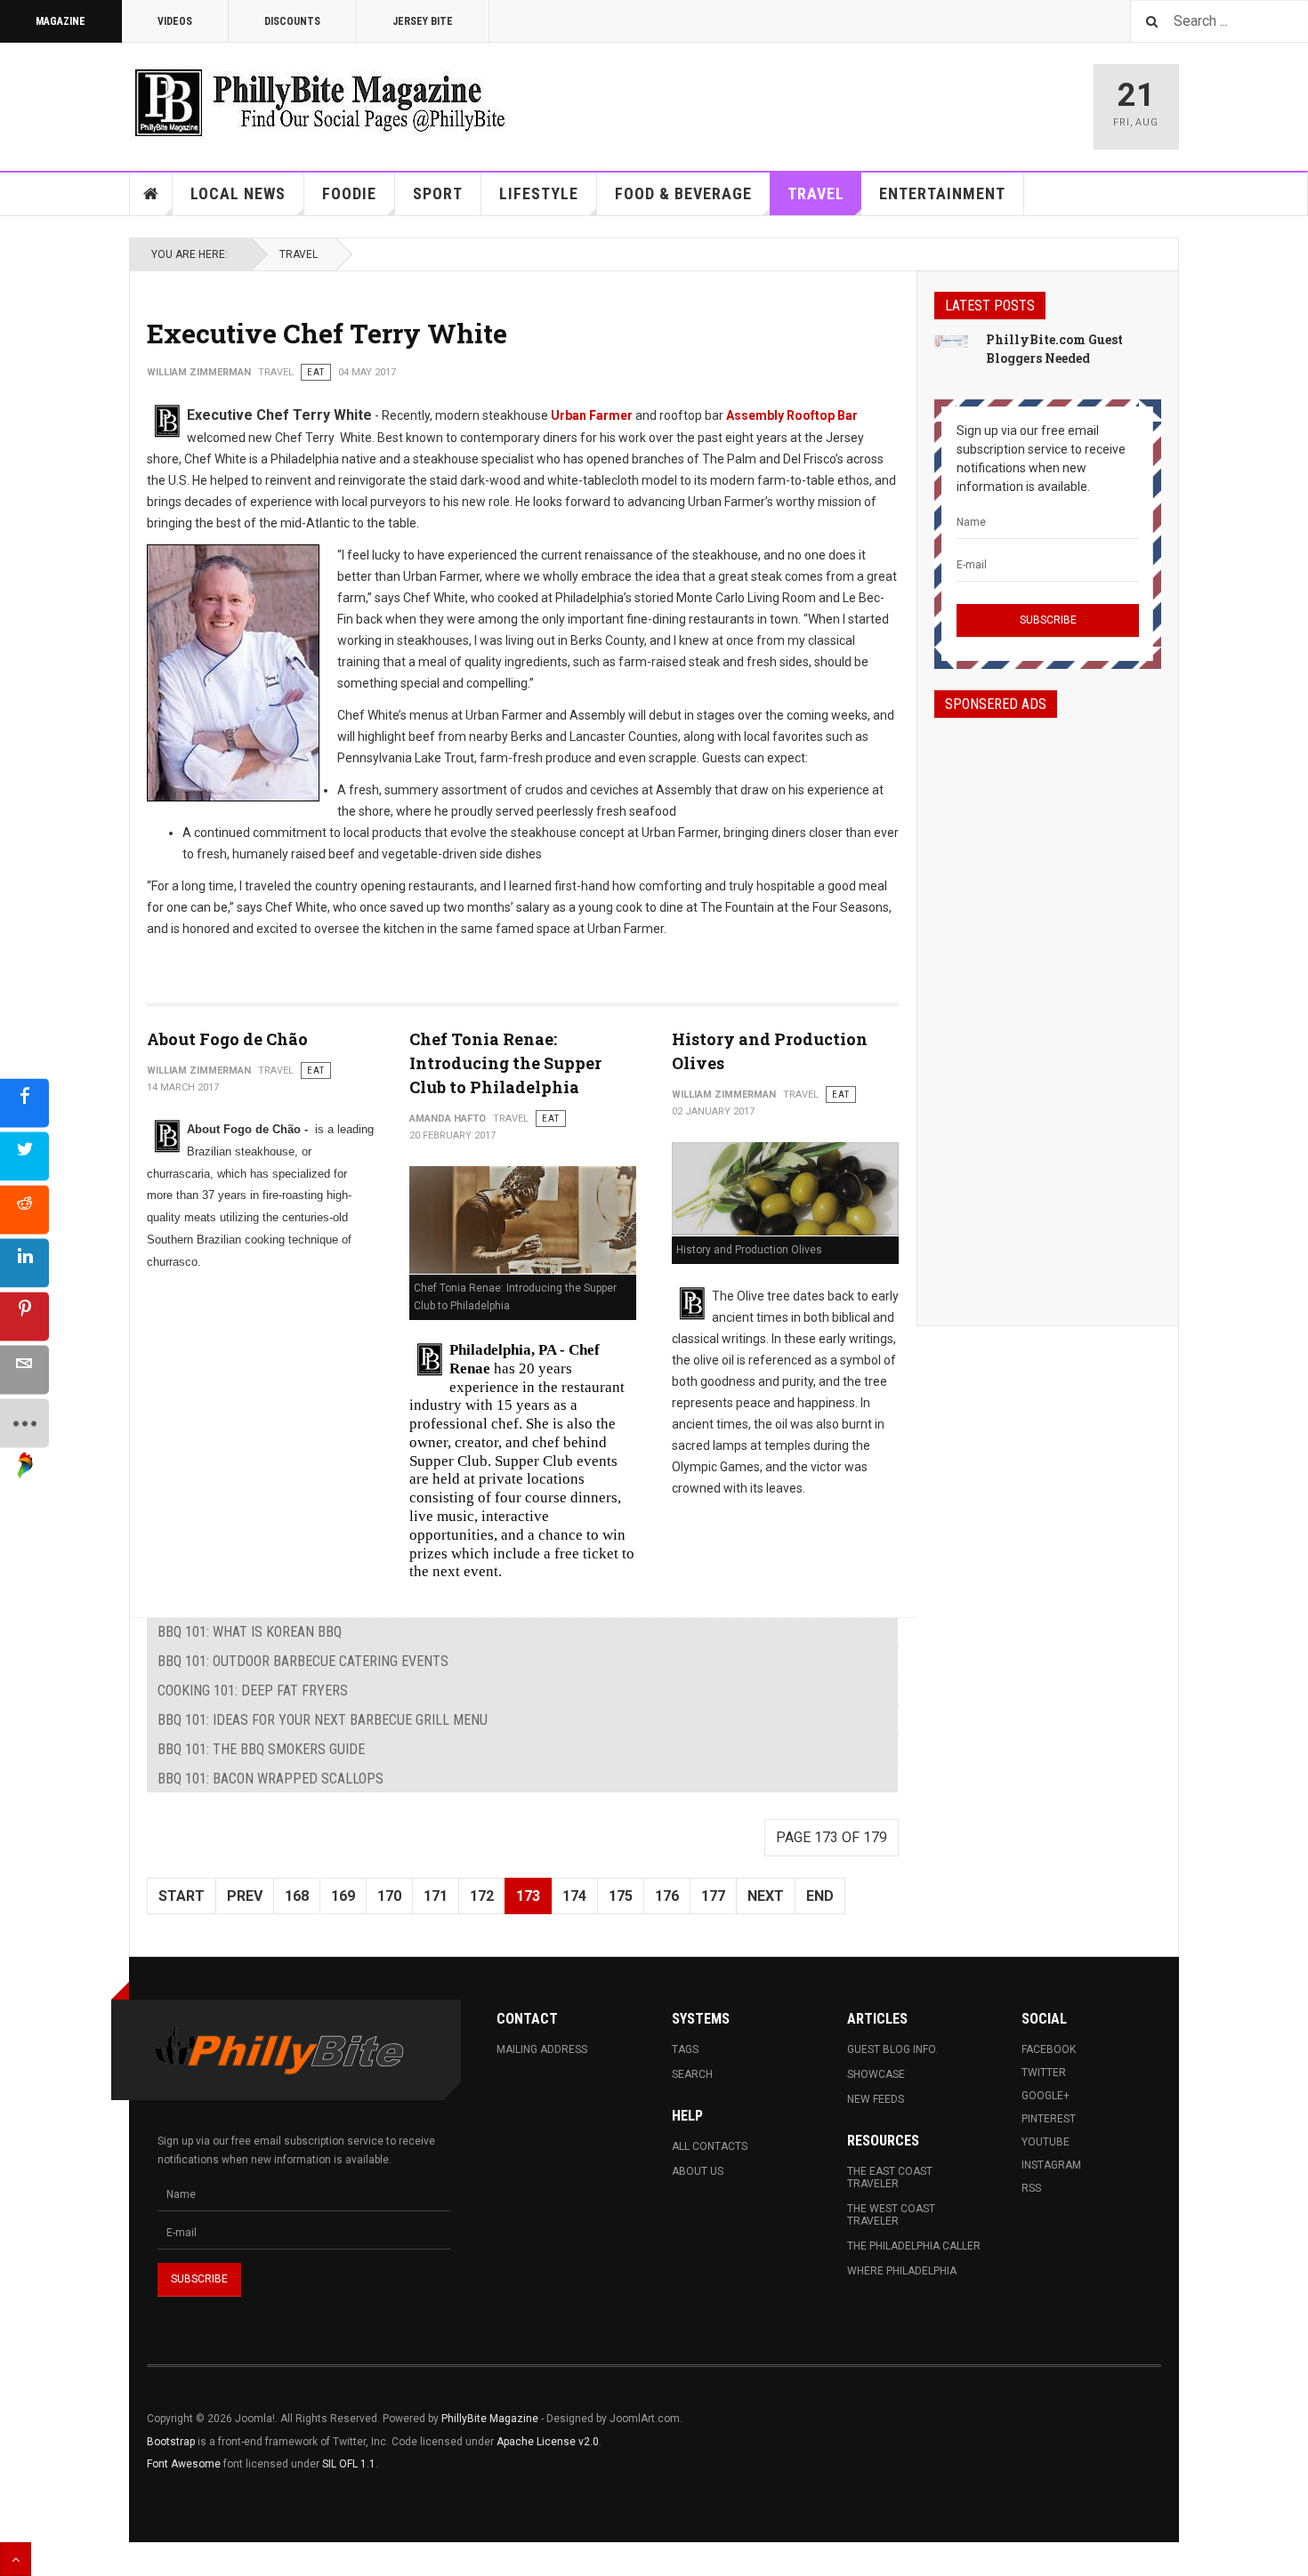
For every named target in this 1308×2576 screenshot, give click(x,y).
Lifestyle (539, 193)
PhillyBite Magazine (490, 2419)
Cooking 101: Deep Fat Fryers (253, 1690)
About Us (698, 2171)
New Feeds (876, 2099)
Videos (175, 21)
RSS (1031, 2188)
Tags (685, 2049)
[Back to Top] (16, 2559)
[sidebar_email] (24, 1370)
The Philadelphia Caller (914, 2246)
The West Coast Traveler (891, 2215)
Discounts (292, 21)
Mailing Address (542, 2049)
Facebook (1049, 2049)
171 (436, 1896)
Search (692, 2074)
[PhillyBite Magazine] (319, 102)
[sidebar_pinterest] (24, 1317)
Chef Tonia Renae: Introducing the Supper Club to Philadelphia (505, 1063)
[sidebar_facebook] (24, 1103)
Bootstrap (171, 2442)
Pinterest (1049, 2119)
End (820, 1896)
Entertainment (942, 193)
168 (297, 1896)
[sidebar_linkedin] (24, 1264)
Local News (238, 193)
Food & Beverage (683, 193)
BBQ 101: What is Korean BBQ (250, 1632)
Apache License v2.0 (548, 2442)
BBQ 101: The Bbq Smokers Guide (261, 1749)
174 (574, 1896)
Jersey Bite (423, 21)
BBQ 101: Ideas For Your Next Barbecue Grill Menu (323, 1720)
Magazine (61, 21)
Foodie (349, 193)
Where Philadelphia (902, 2271)
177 (713, 1896)
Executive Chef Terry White (327, 333)
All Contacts (710, 2146)
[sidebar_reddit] (24, 1210)
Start (182, 1896)
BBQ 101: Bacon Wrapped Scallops (270, 1779)
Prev (245, 1896)
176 (667, 1896)
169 (343, 1896)
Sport (438, 193)
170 (389, 1896)
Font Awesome (184, 2464)
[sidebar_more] (24, 1424)
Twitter (1044, 2073)
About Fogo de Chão (227, 1039)
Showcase (876, 2074)
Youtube (1046, 2142)
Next (766, 1896)
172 (482, 1896)
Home (151, 194)
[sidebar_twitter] (24, 1157)
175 (621, 1896)
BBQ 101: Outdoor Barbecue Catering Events (303, 1661)
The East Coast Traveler (890, 2178)
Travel (816, 193)
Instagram (1051, 2165)
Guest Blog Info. (892, 2049)
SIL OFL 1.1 (349, 2464)
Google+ (1046, 2096)
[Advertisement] (1048, 1006)
